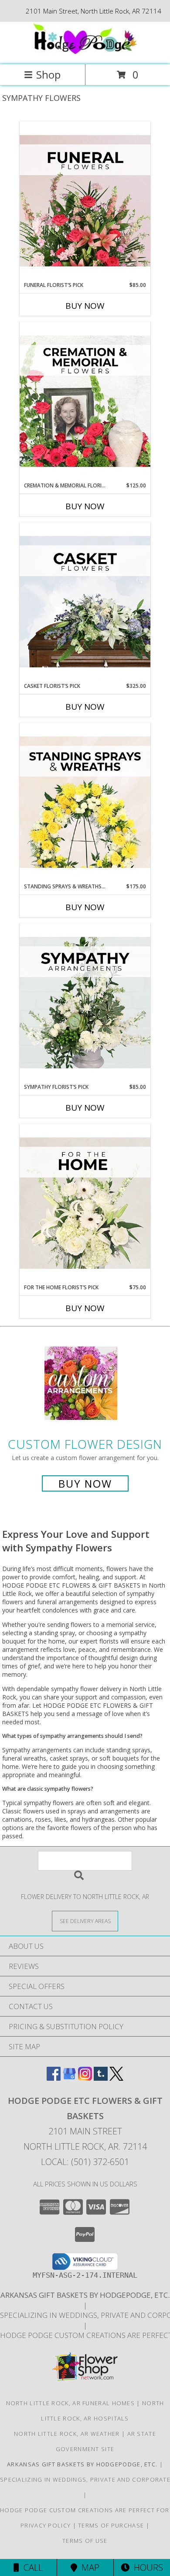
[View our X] (116, 2078)
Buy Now (85, 306)
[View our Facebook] (54, 2078)
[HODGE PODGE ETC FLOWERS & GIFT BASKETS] (85, 52)
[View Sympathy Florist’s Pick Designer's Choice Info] (85, 1003)
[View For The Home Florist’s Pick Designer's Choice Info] (85, 1204)
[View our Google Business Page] (69, 2078)
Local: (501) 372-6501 (85, 2162)
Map (88, 2567)
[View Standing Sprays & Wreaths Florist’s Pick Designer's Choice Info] (85, 803)
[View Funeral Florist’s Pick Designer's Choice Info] (85, 201)
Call (31, 2567)
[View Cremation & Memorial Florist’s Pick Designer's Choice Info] (85, 402)
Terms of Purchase (111, 2525)
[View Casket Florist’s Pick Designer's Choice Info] (85, 602)
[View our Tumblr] (101, 2078)
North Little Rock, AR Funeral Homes (71, 2403)
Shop (48, 74)
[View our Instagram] (85, 2078)
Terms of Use (85, 2541)
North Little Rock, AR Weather (67, 2434)
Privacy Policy (46, 2525)
